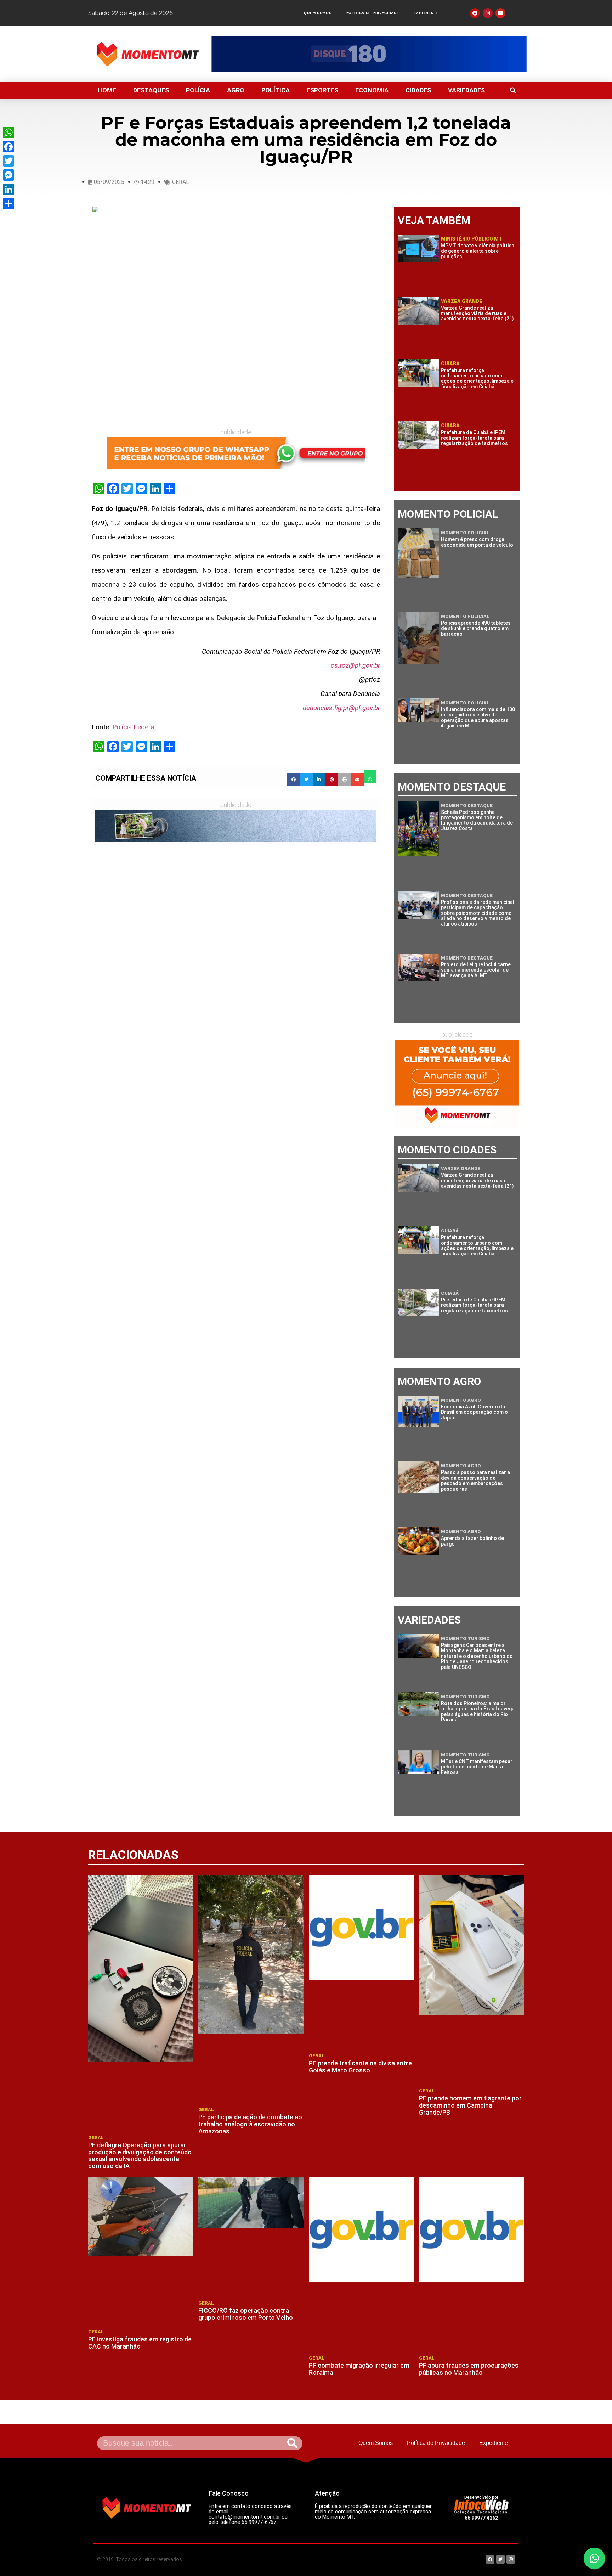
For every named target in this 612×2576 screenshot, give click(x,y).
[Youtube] (500, 13)
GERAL (181, 182)
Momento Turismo (465, 1639)
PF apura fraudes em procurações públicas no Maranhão (469, 2369)
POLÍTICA (276, 90)
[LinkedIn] (8, 189)
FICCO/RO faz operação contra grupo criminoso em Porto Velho (246, 2314)
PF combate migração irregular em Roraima (359, 2369)
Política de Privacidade (372, 13)
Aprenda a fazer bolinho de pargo (472, 1541)
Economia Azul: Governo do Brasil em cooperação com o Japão (474, 1412)
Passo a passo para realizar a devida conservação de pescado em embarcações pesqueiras (475, 1480)
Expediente (426, 13)
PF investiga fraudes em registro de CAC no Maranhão (140, 2343)
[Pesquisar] (292, 2443)
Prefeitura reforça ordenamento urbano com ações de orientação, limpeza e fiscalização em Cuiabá (477, 378)
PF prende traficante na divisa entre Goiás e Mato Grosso (360, 2067)
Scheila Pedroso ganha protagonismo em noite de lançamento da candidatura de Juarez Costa (477, 820)
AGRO (236, 90)
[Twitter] (8, 161)
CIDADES (418, 90)
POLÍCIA (198, 90)
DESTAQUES (151, 90)
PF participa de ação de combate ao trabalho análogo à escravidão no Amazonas (250, 2124)
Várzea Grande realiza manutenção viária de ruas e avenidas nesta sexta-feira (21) (477, 313)
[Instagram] (488, 13)
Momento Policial (465, 533)
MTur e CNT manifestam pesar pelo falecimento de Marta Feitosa (477, 1767)
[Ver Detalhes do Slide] (369, 54)
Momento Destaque (467, 806)
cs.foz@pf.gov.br (355, 665)
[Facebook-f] (475, 13)
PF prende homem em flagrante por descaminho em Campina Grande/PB (470, 2105)
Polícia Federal (134, 727)
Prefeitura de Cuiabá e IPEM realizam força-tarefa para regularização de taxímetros (474, 438)
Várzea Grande (462, 301)
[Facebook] (8, 147)
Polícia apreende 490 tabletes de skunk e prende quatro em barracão (476, 628)
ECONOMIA (372, 90)
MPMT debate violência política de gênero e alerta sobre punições (478, 251)
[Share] (8, 203)
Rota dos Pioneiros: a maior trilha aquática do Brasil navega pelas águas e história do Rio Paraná (478, 1711)
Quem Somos (318, 13)
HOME (107, 90)
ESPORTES (322, 90)
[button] (513, 90)
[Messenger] (8, 175)
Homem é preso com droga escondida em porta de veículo (477, 542)
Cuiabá (450, 364)
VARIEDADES (466, 90)
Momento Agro (461, 1400)
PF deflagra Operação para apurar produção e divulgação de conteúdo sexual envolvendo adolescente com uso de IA (140, 2155)
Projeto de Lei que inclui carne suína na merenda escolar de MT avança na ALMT (476, 970)
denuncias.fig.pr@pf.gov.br (341, 708)
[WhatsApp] (8, 133)
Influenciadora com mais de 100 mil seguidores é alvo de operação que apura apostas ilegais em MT (478, 718)
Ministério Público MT (472, 239)
